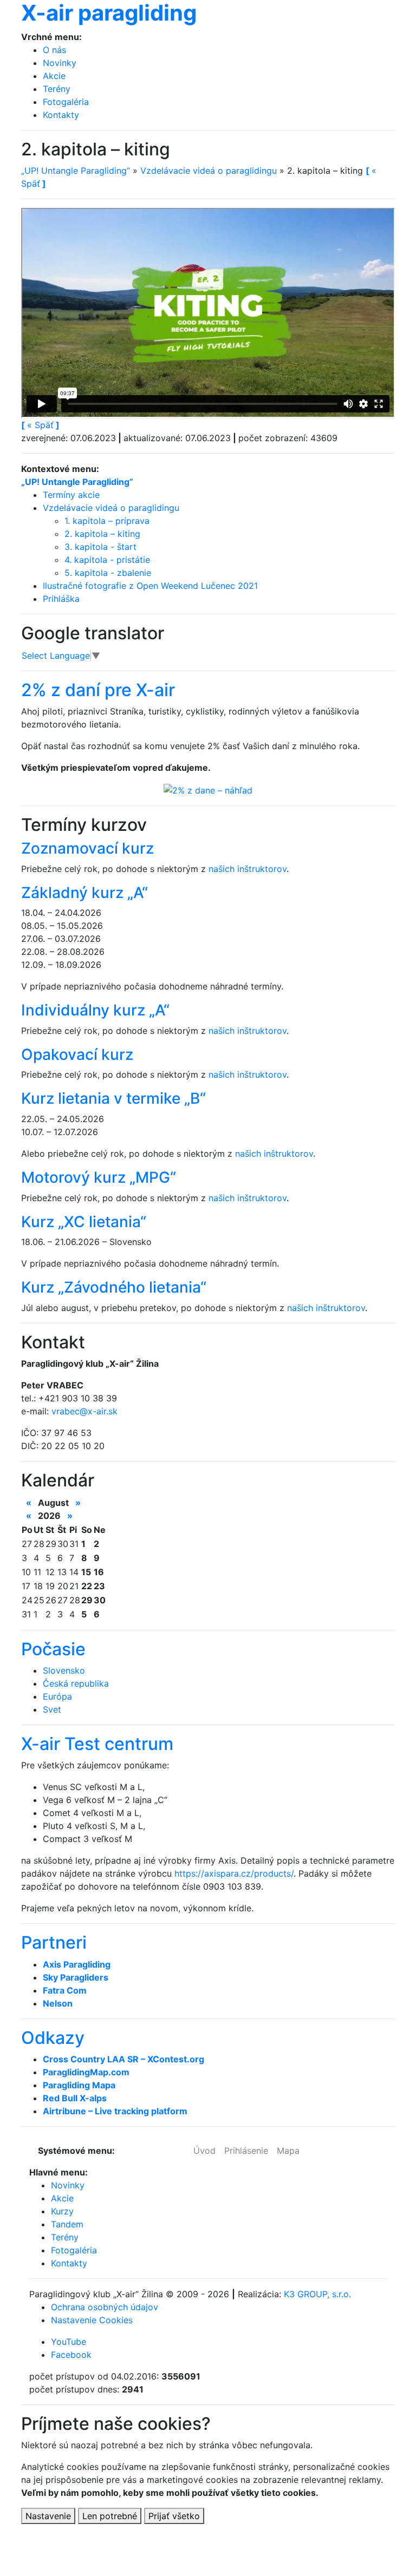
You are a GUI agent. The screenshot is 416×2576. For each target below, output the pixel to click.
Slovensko (64, 1670)
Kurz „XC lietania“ (84, 1222)
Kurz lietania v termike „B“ (113, 1098)
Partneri (54, 1942)
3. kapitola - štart (100, 547)
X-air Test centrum (97, 1744)
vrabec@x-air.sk (84, 1411)
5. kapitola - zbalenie (108, 573)
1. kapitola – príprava (107, 521)
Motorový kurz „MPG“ (99, 1177)
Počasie (53, 1649)
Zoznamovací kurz (87, 848)
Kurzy (62, 2211)
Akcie (54, 76)
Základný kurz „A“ (84, 893)
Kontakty (61, 115)
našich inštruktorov (248, 869)
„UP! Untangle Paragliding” (76, 171)
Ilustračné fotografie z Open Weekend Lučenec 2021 (150, 586)
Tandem (67, 2224)
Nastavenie (48, 2516)
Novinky (60, 63)
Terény (57, 89)
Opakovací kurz (77, 1054)
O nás (54, 50)
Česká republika (76, 1683)
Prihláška (61, 599)
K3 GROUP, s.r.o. (317, 2294)
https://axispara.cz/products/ (234, 1873)
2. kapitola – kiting (102, 534)
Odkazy (53, 2038)
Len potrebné (110, 2516)
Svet (52, 1709)
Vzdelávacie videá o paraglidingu (209, 171)
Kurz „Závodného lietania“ (114, 1287)
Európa (57, 1696)
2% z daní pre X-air (98, 690)
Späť (40, 425)
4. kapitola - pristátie (107, 560)
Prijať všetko (174, 2516)
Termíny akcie (71, 495)
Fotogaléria (66, 102)
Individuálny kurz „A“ (95, 1010)
